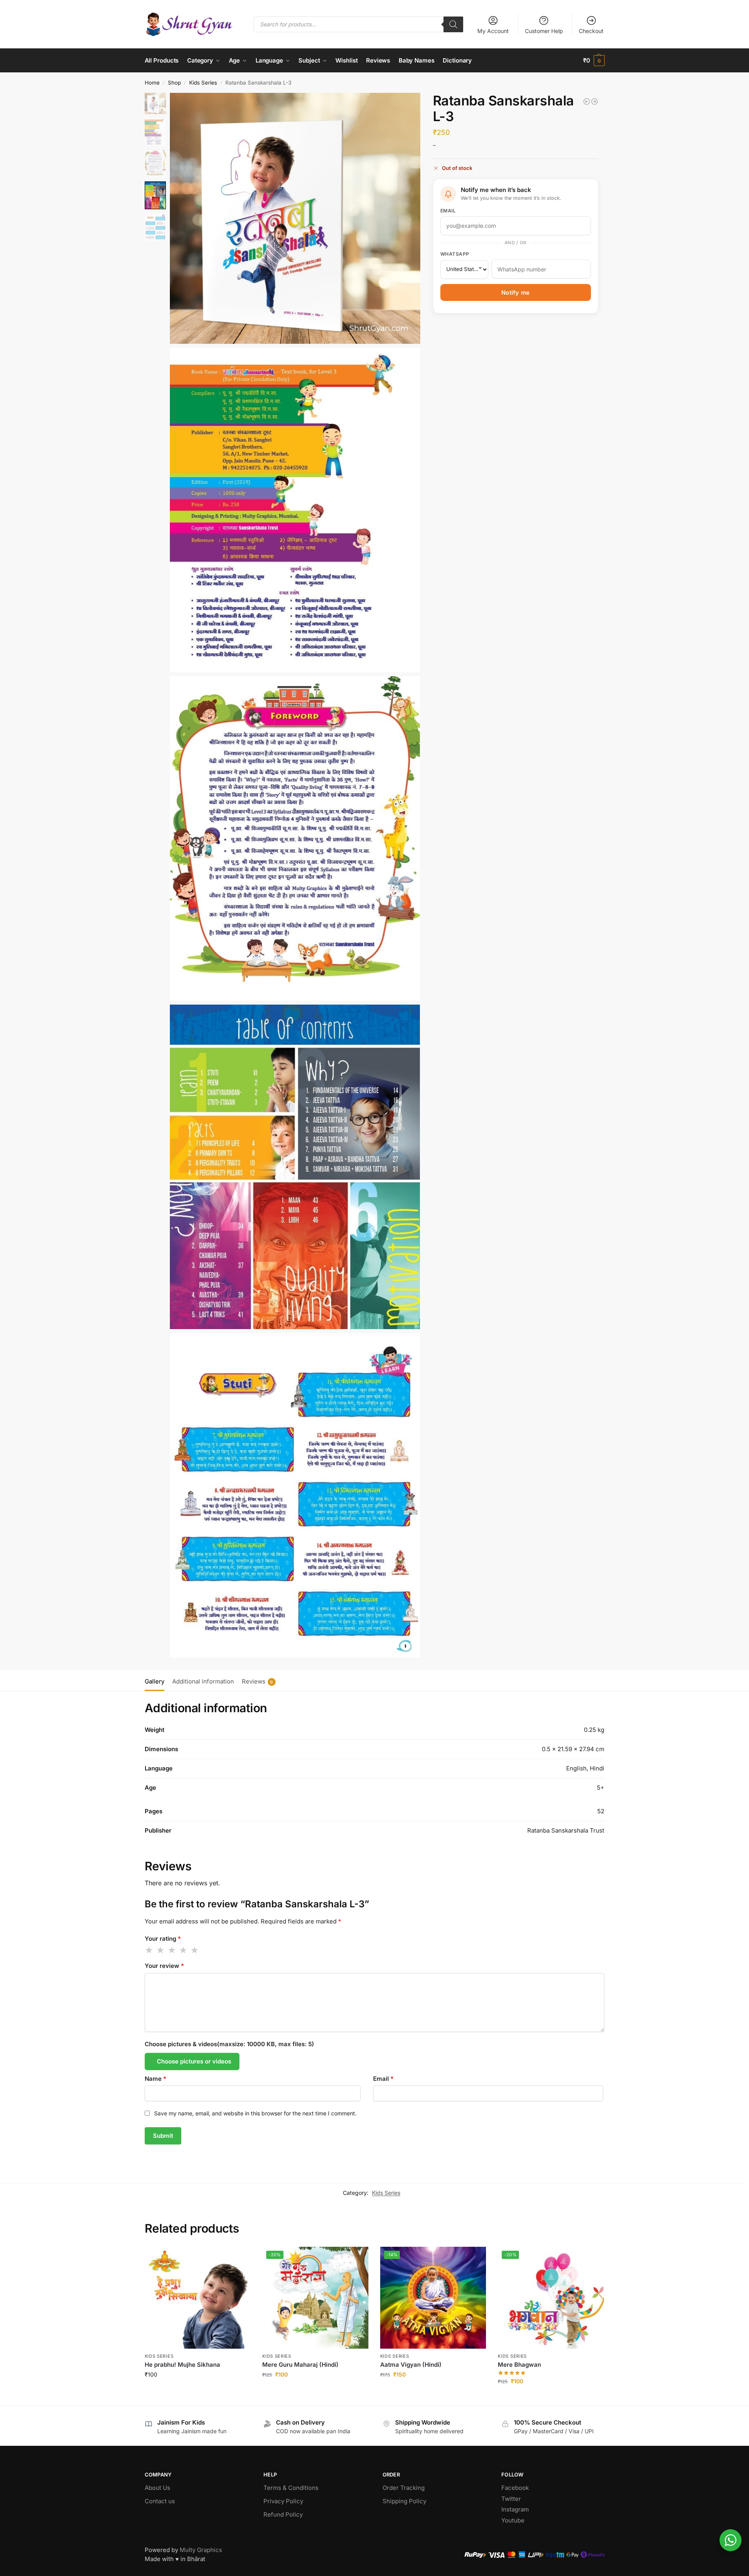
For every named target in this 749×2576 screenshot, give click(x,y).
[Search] (453, 24)
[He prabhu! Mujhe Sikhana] (198, 2298)
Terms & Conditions (291, 2488)
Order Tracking (404, 2488)
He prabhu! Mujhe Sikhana (182, 2365)
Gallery (155, 1681)
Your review (164, 1966)
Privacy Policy (283, 2501)
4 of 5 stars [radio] (184, 1950)
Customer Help (544, 31)
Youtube (513, 2520)
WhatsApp (455, 254)
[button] (594, 61)
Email (448, 211)
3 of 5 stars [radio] (172, 1950)
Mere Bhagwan (519, 2365)
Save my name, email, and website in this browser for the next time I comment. (255, 2113)
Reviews (258, 1681)
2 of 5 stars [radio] (161, 1950)
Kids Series (203, 83)
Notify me (516, 293)
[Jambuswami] (594, 101)
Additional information (203, 1681)
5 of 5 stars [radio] (195, 1950)
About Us (157, 2488)
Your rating (163, 1939)
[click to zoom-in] (295, 218)
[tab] (156, 1681)
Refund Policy (283, 2514)
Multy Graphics (201, 2550)
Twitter (511, 2499)
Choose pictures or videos (194, 2061)
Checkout (591, 31)
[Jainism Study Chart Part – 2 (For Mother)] (587, 101)
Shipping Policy (404, 2501)
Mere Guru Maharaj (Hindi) (300, 2365)
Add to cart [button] (198, 2391)
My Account (493, 31)
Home (152, 83)
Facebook (515, 2488)
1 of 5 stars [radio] (149, 1950)
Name (156, 2079)
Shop (174, 83)
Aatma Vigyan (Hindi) (411, 2365)
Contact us (160, 2501)
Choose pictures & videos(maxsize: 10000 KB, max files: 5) (229, 2044)
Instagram (515, 2509)
